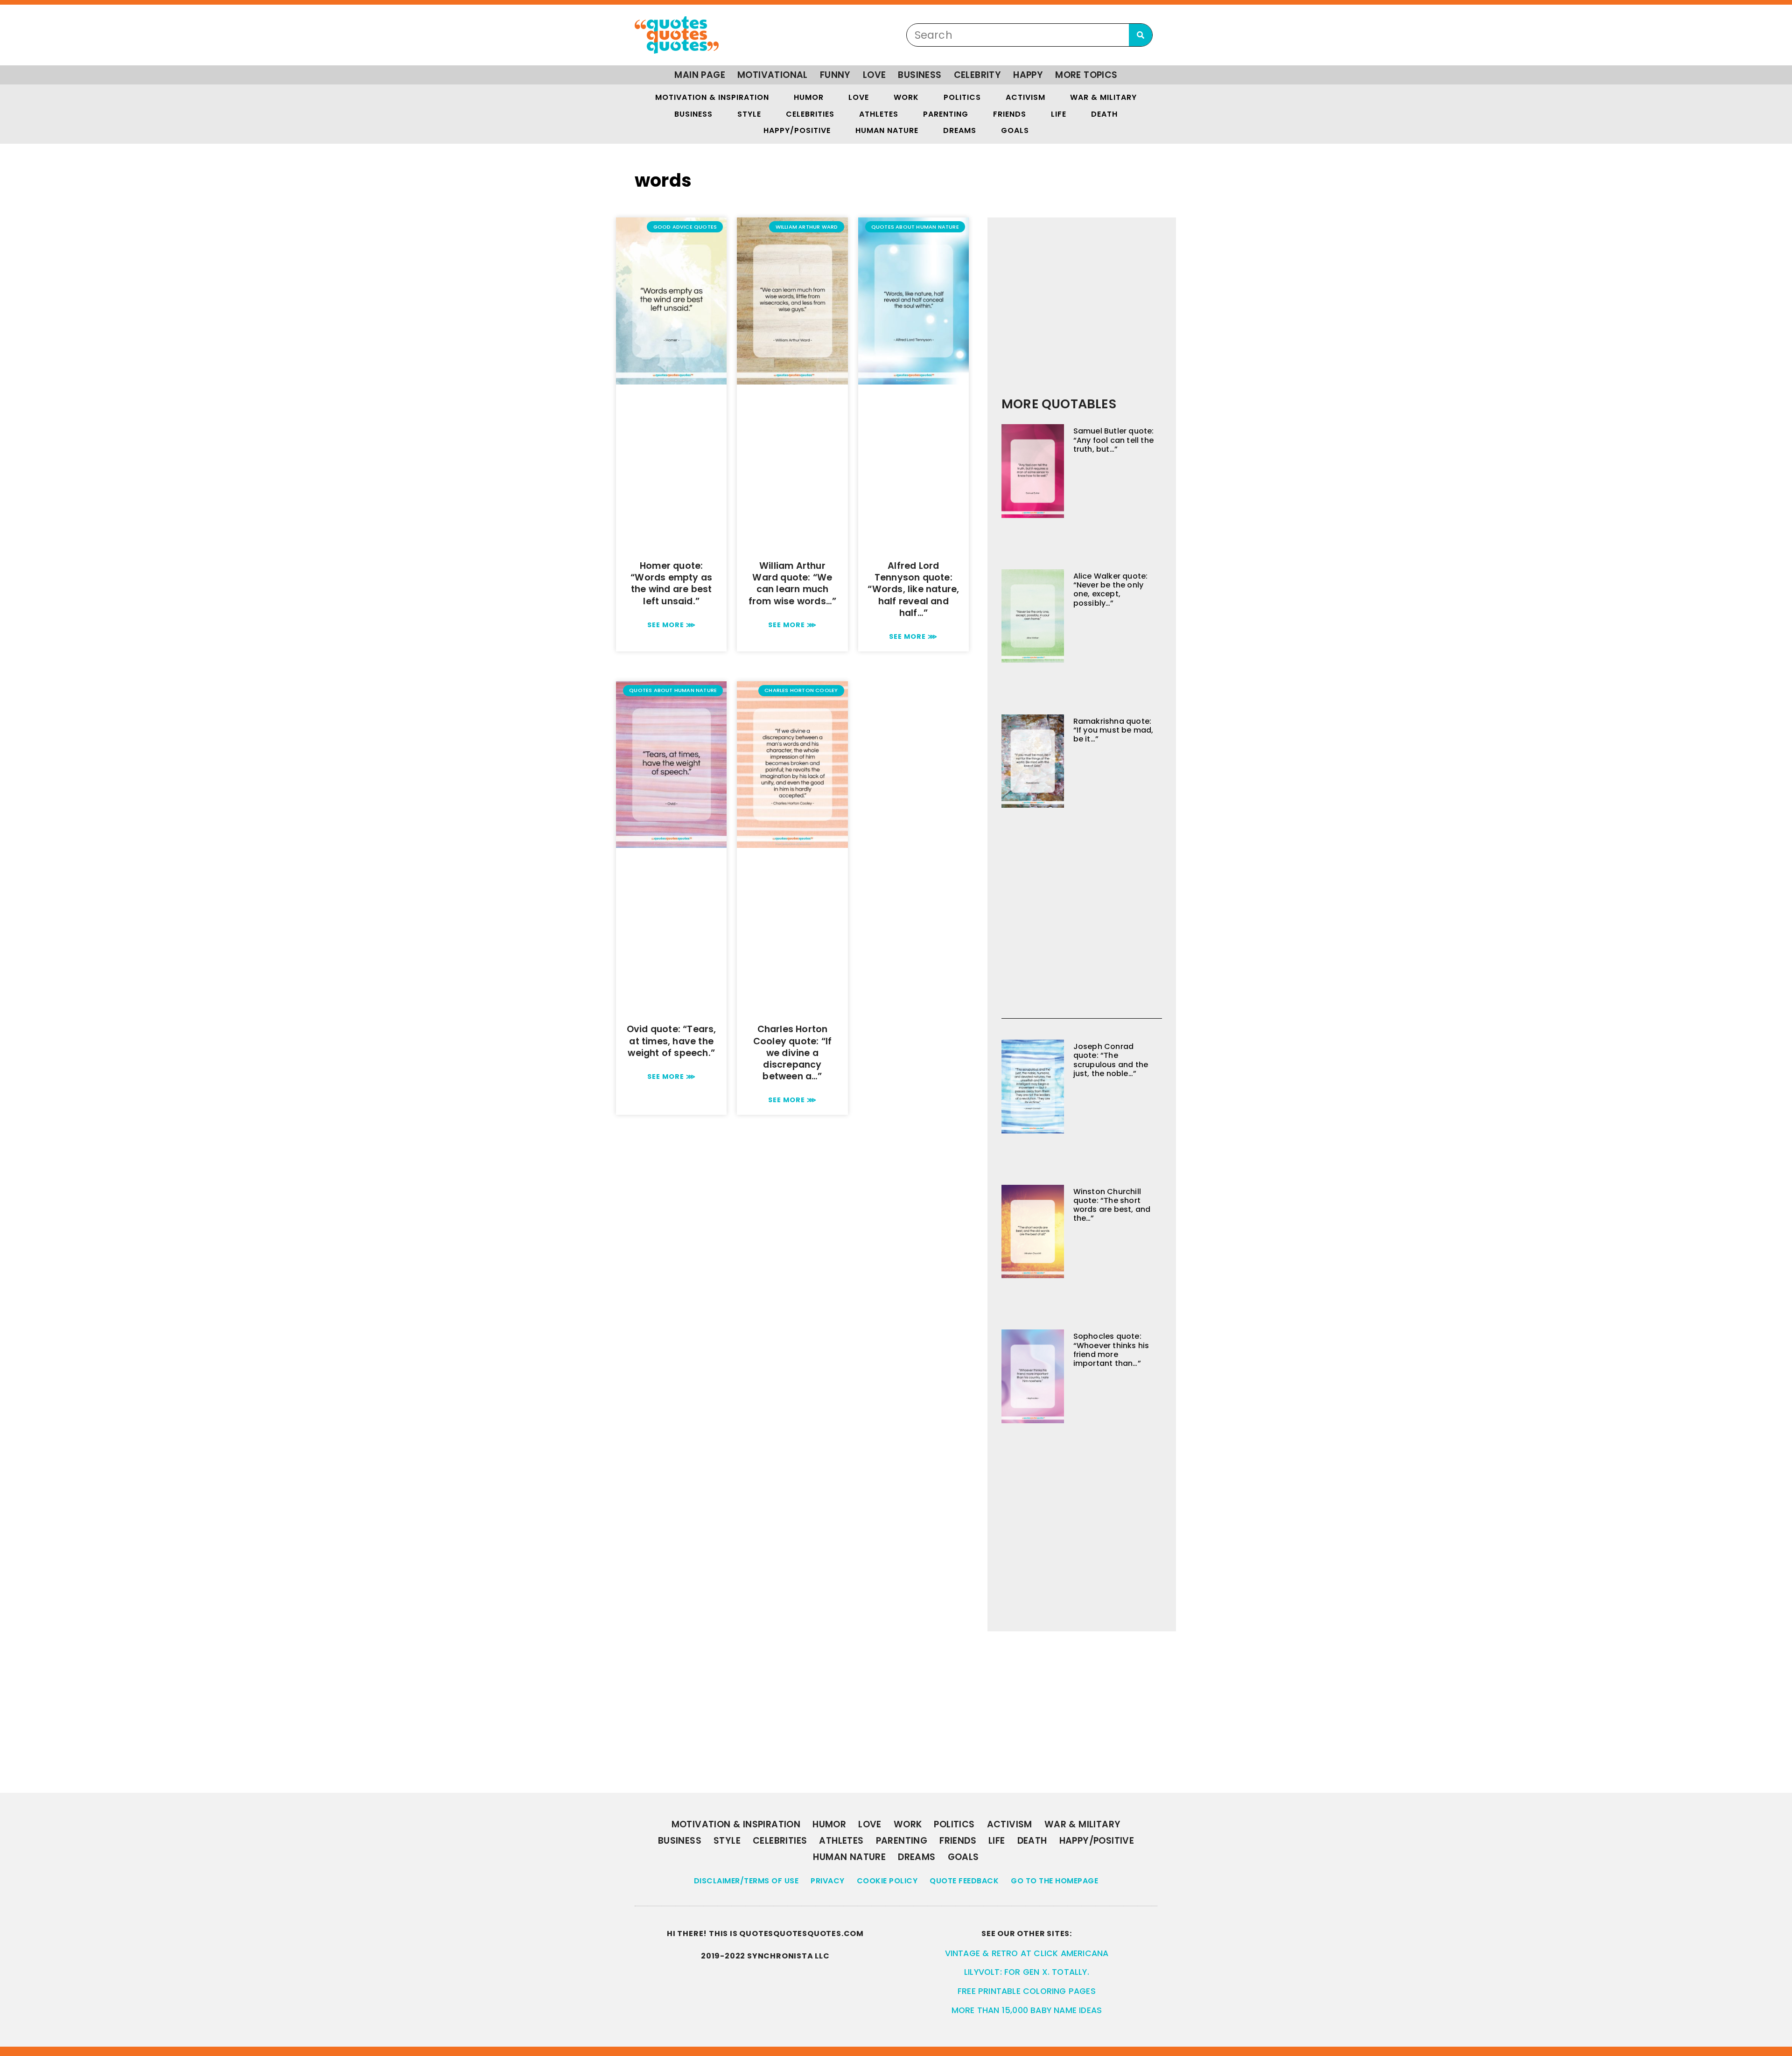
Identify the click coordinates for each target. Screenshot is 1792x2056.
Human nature (887, 130)
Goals (1015, 130)
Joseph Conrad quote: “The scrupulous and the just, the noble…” (1111, 1060)
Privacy (828, 1881)
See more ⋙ (672, 625)
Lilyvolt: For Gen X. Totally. (1027, 1972)
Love (875, 75)
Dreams (960, 130)
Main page (700, 75)
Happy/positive (797, 130)
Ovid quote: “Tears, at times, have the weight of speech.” (672, 1041)
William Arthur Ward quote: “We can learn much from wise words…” (792, 584)
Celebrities (810, 114)
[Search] (1141, 35)
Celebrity (978, 75)
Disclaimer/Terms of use (746, 1881)
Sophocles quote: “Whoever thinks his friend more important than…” (1111, 1350)
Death (1104, 114)
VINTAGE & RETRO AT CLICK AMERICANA (1027, 1953)
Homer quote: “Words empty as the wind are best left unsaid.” (671, 584)
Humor (809, 97)
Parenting (946, 114)
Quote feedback (964, 1881)
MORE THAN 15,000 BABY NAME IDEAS (1027, 2010)
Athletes (879, 114)
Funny (835, 75)
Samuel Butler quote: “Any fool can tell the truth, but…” (1114, 440)
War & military (1103, 97)
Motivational (773, 75)
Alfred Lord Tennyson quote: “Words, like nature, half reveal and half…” (913, 589)
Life (1059, 114)
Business (920, 75)
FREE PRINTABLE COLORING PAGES (1027, 1991)
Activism (1025, 97)
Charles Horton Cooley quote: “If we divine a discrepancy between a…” (792, 1053)
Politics (962, 97)
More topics (1086, 75)
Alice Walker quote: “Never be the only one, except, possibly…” (1111, 590)
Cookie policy (887, 1881)
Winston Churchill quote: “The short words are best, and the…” (1112, 1205)
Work (906, 97)
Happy (1028, 75)
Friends (1010, 114)
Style (749, 114)
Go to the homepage (1054, 1881)
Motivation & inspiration (712, 97)
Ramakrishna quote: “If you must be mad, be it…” (1113, 730)
